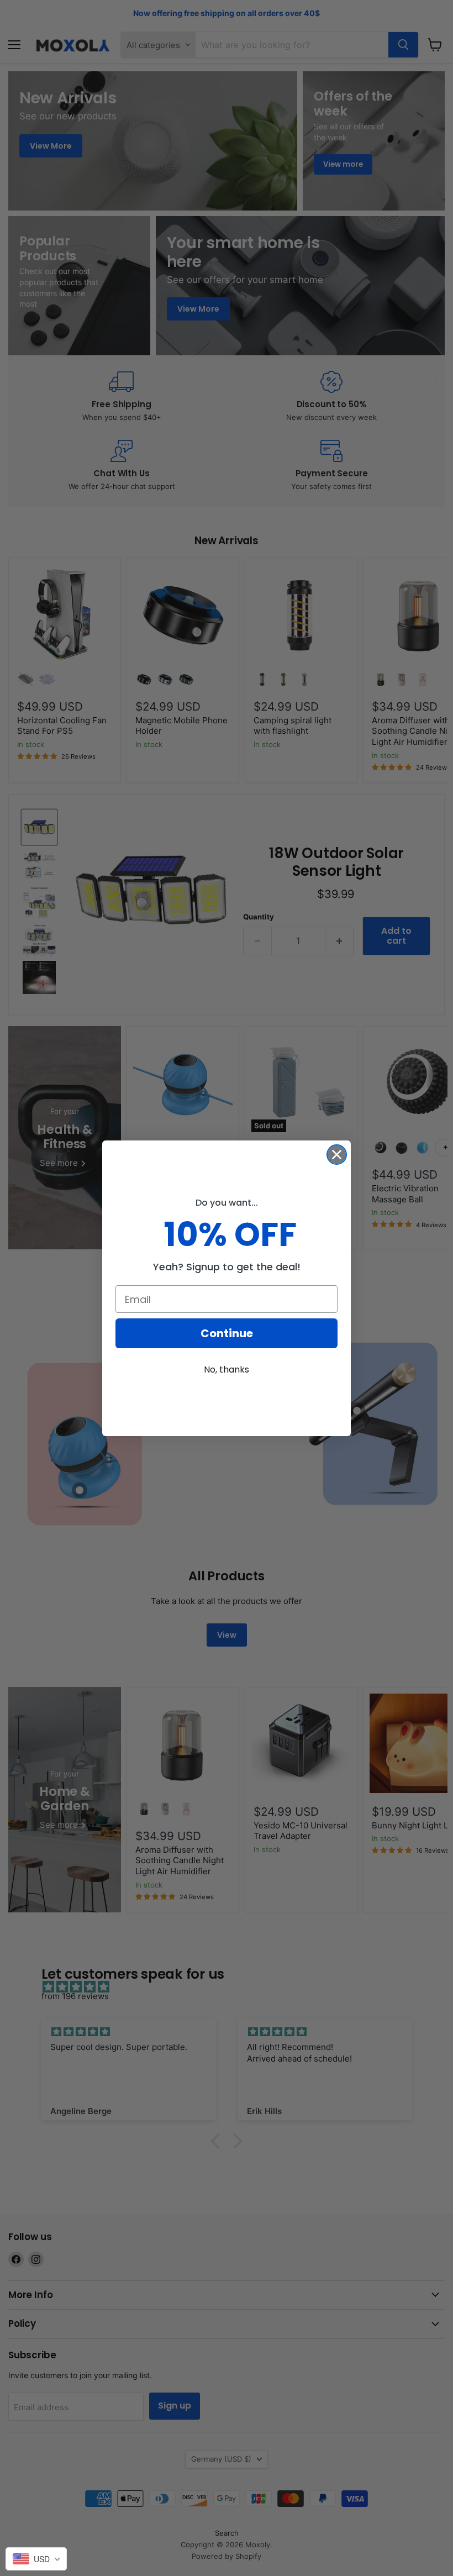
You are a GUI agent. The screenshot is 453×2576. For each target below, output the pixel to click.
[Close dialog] (337, 1155)
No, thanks (227, 1370)
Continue (227, 1333)
